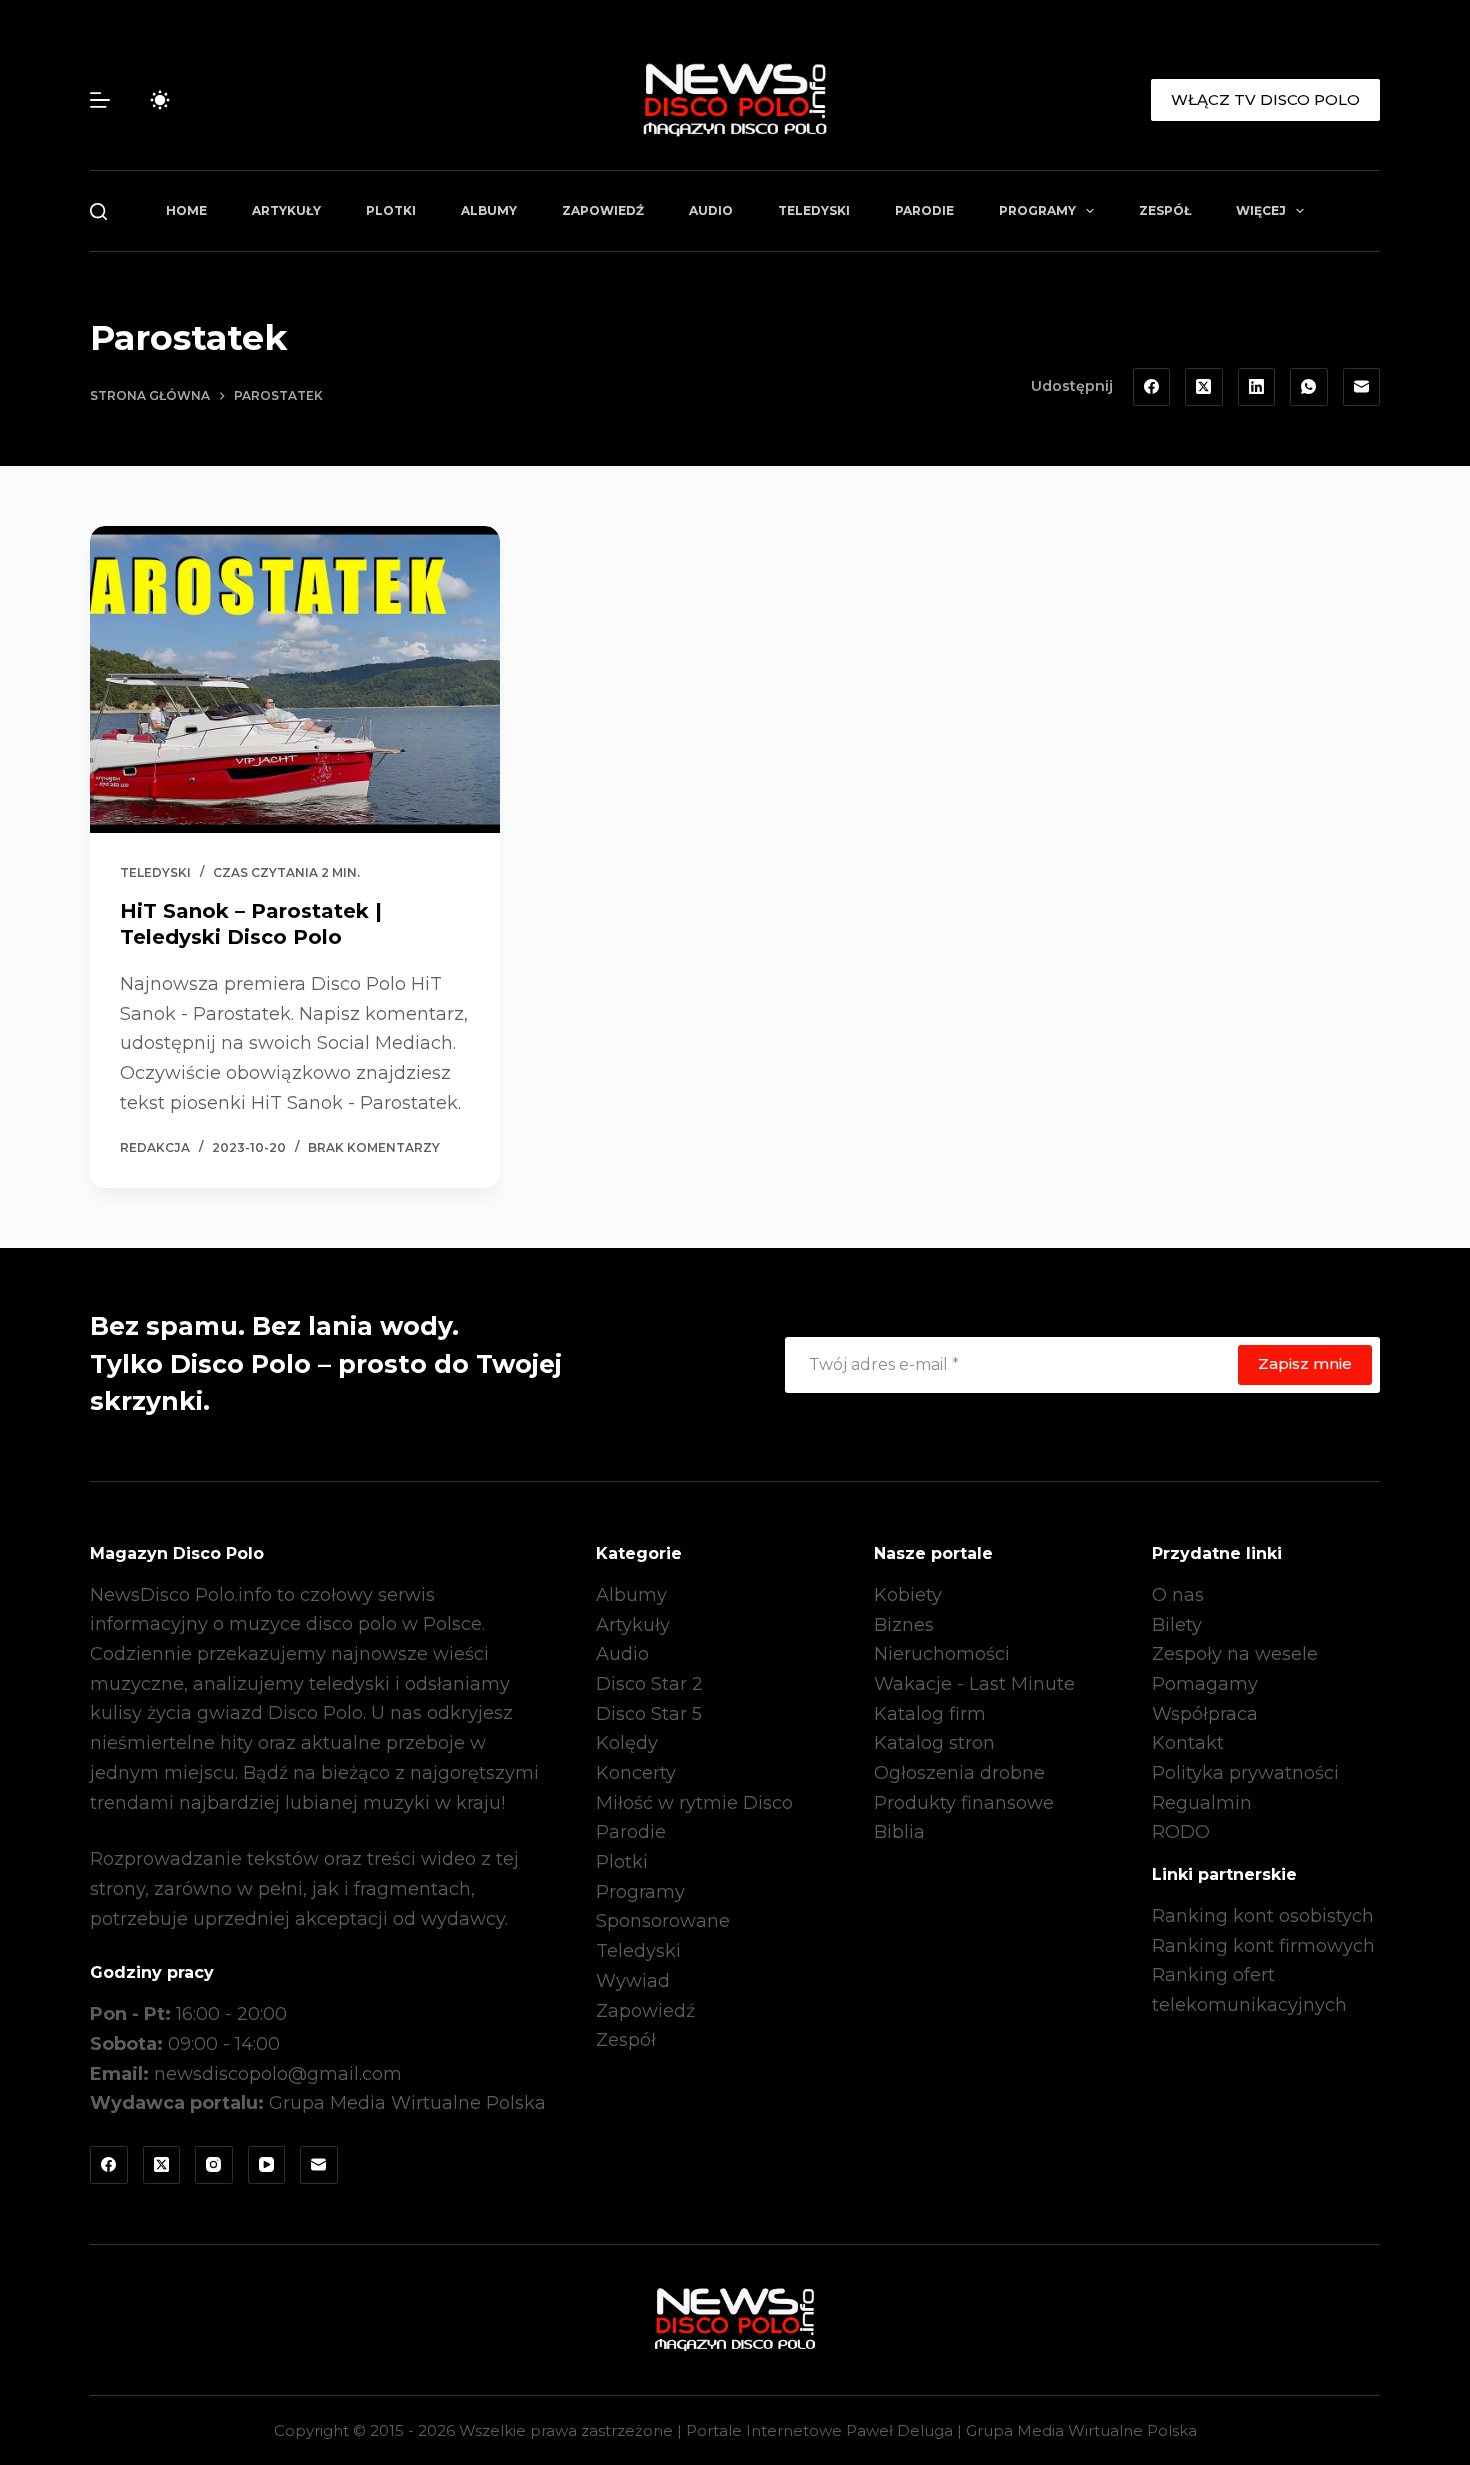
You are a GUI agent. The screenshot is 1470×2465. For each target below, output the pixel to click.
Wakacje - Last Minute (974, 1684)
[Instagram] (214, 2165)
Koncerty (636, 1773)
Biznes (904, 1625)
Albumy (489, 210)
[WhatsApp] (1309, 387)
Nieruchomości (942, 1654)
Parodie (924, 210)
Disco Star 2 (649, 1684)
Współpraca (1205, 1714)
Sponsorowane (663, 1921)
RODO (1181, 1832)
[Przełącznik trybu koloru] (160, 100)
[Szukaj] (98, 211)
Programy (1037, 210)
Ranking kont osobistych (1263, 1916)
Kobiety (908, 1595)
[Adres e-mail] (1362, 387)
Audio (711, 210)
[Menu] (100, 100)
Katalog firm (930, 1714)
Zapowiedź (603, 210)
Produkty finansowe (964, 1803)
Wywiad (633, 1981)
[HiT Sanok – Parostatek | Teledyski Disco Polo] (295, 680)
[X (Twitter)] (1204, 387)
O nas (1178, 1595)
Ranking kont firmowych (1263, 1946)
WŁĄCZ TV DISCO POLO (1265, 99)
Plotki (391, 210)
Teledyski (814, 210)
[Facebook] (1152, 387)
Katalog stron (934, 1743)
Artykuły (286, 210)
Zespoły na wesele (1235, 1654)
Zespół (1165, 210)
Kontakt (1188, 1743)
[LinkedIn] (1257, 387)
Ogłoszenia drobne (959, 1773)
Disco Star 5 (649, 1714)
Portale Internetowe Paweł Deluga (819, 2430)
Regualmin (1202, 1803)
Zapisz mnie (1305, 1363)
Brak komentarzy (374, 1147)
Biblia (899, 1832)
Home (186, 210)
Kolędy (627, 1743)
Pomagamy (1205, 1684)
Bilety (1177, 1625)
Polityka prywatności (1245, 1773)
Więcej (1261, 210)
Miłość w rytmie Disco (694, 1803)
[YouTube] (267, 2165)
